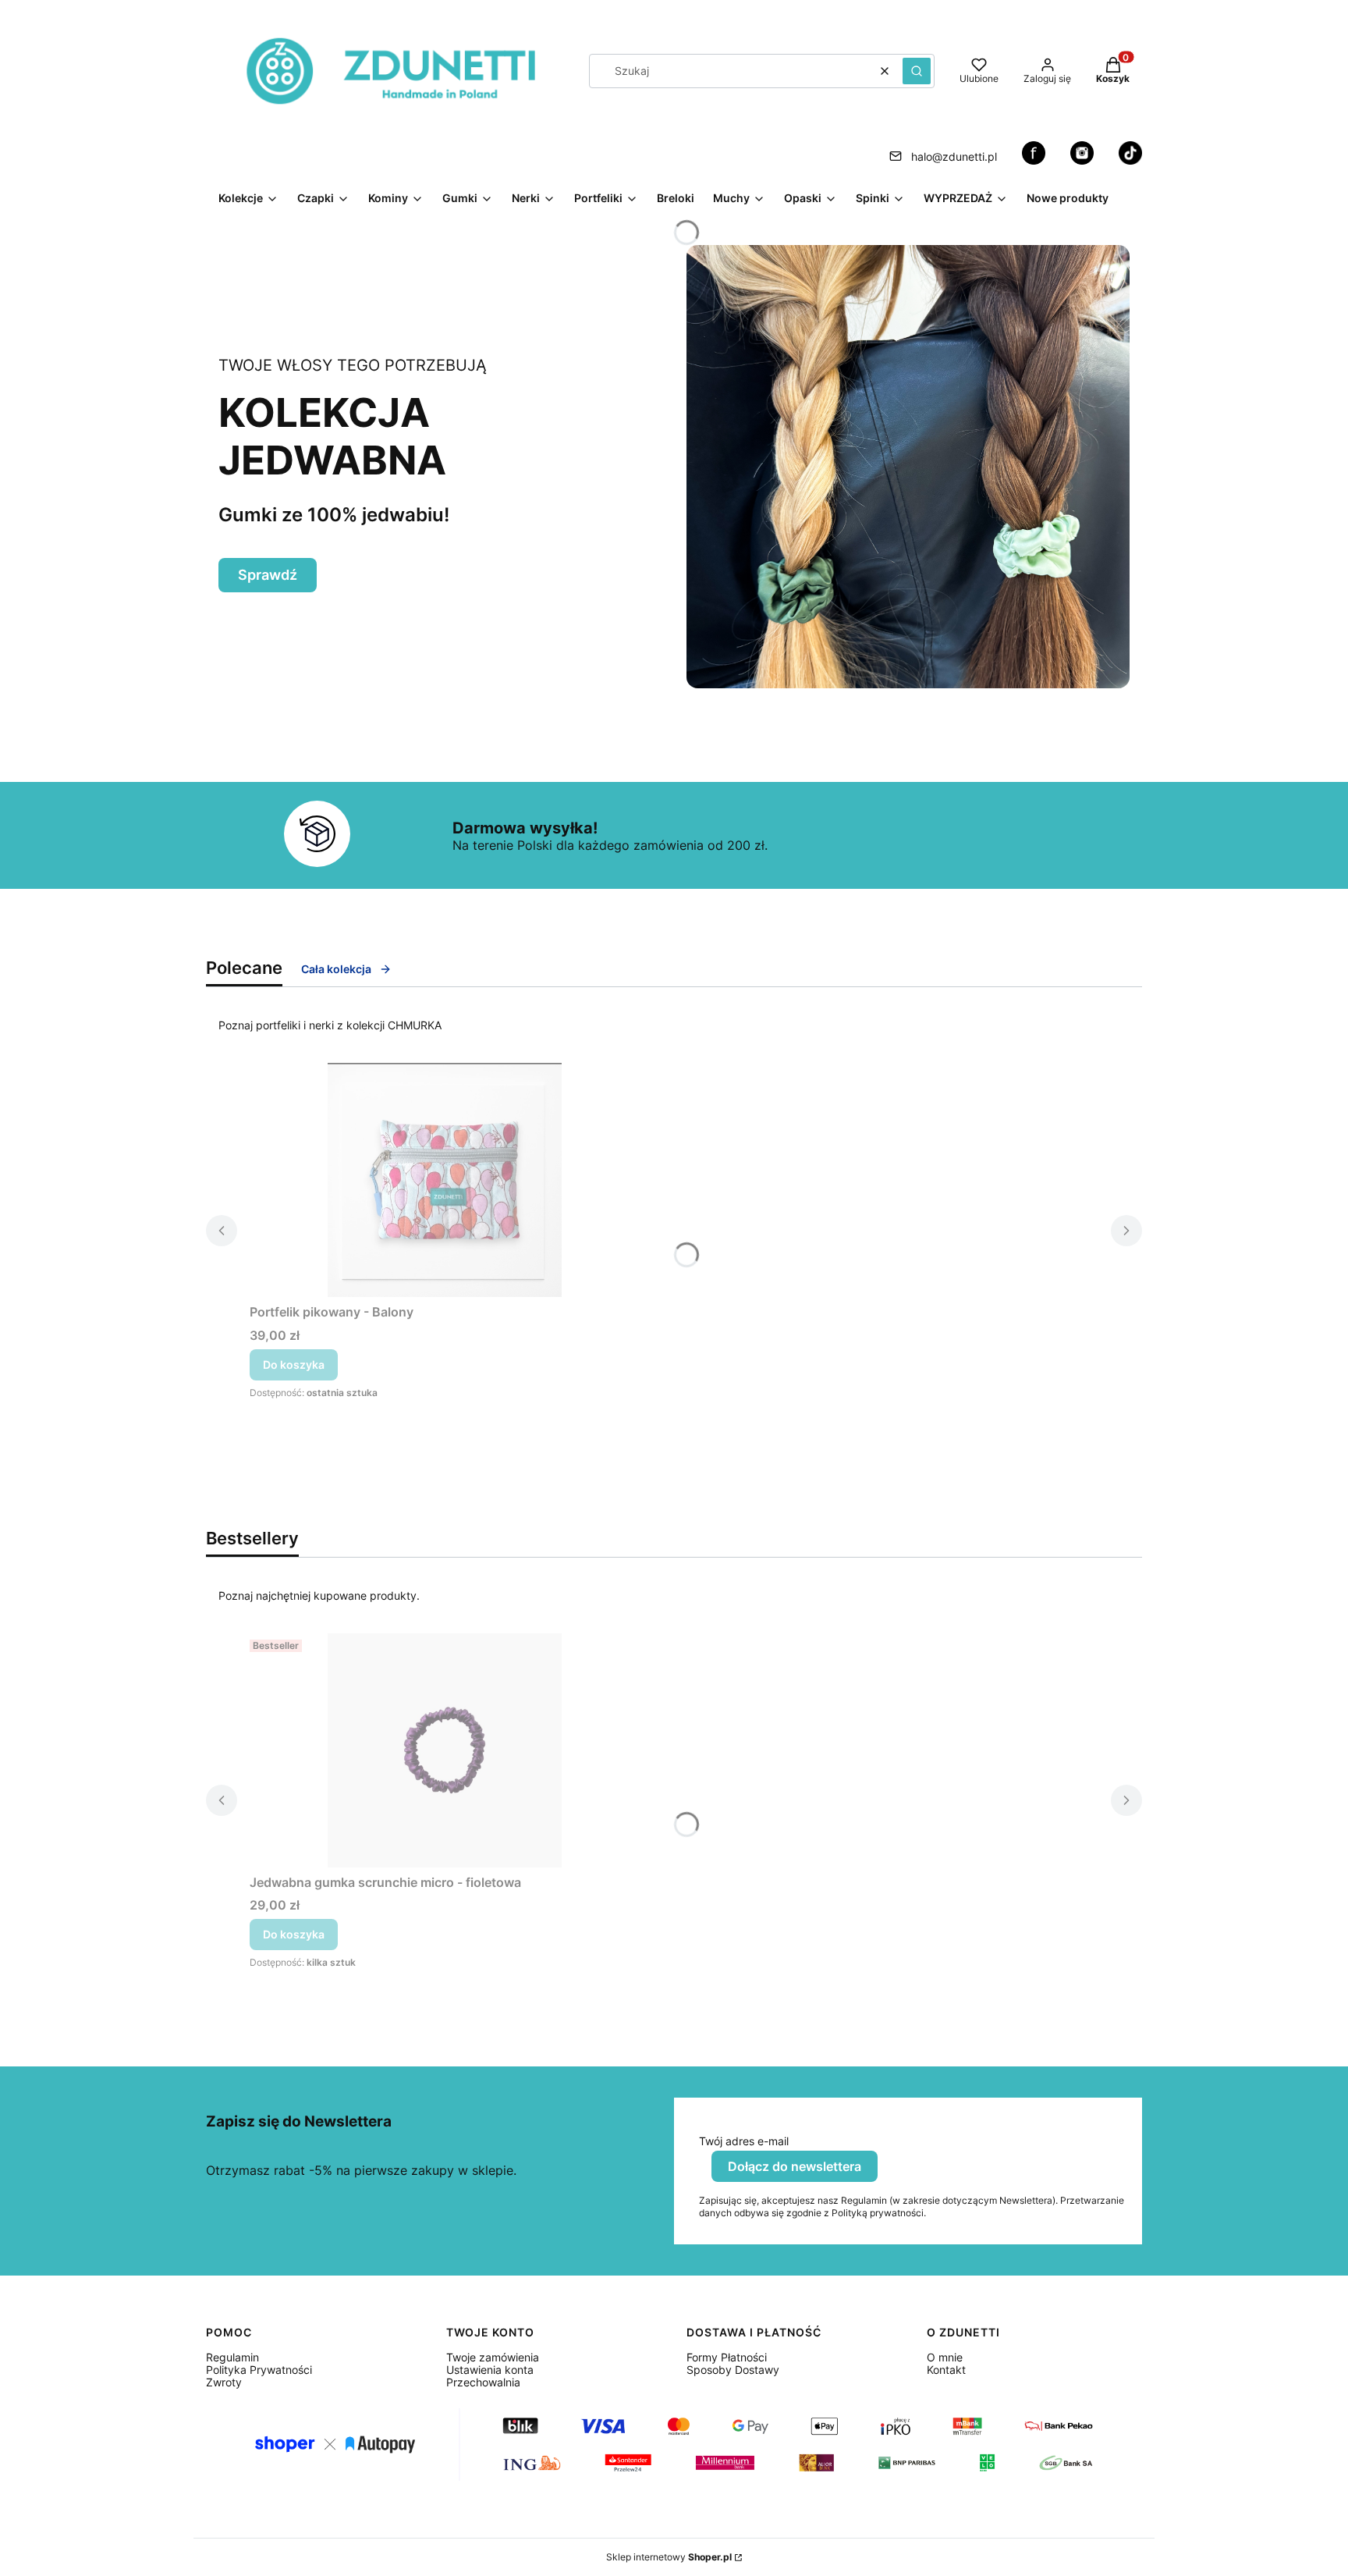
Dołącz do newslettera (795, 2166)
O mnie (945, 2357)
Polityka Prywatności (259, 2370)
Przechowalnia (483, 2382)
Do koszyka (294, 1364)
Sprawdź (268, 575)
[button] (917, 71)
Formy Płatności (727, 2357)
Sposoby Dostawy (733, 2370)
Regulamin (232, 2357)
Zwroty (224, 2382)
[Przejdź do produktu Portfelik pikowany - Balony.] (445, 1180)
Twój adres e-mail (744, 2141)
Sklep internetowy (669, 2557)
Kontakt (946, 2370)
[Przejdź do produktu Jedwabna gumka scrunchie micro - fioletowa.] (445, 1750)
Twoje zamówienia (493, 2357)
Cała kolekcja (336, 969)
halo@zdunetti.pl (954, 156)
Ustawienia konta (490, 2370)
